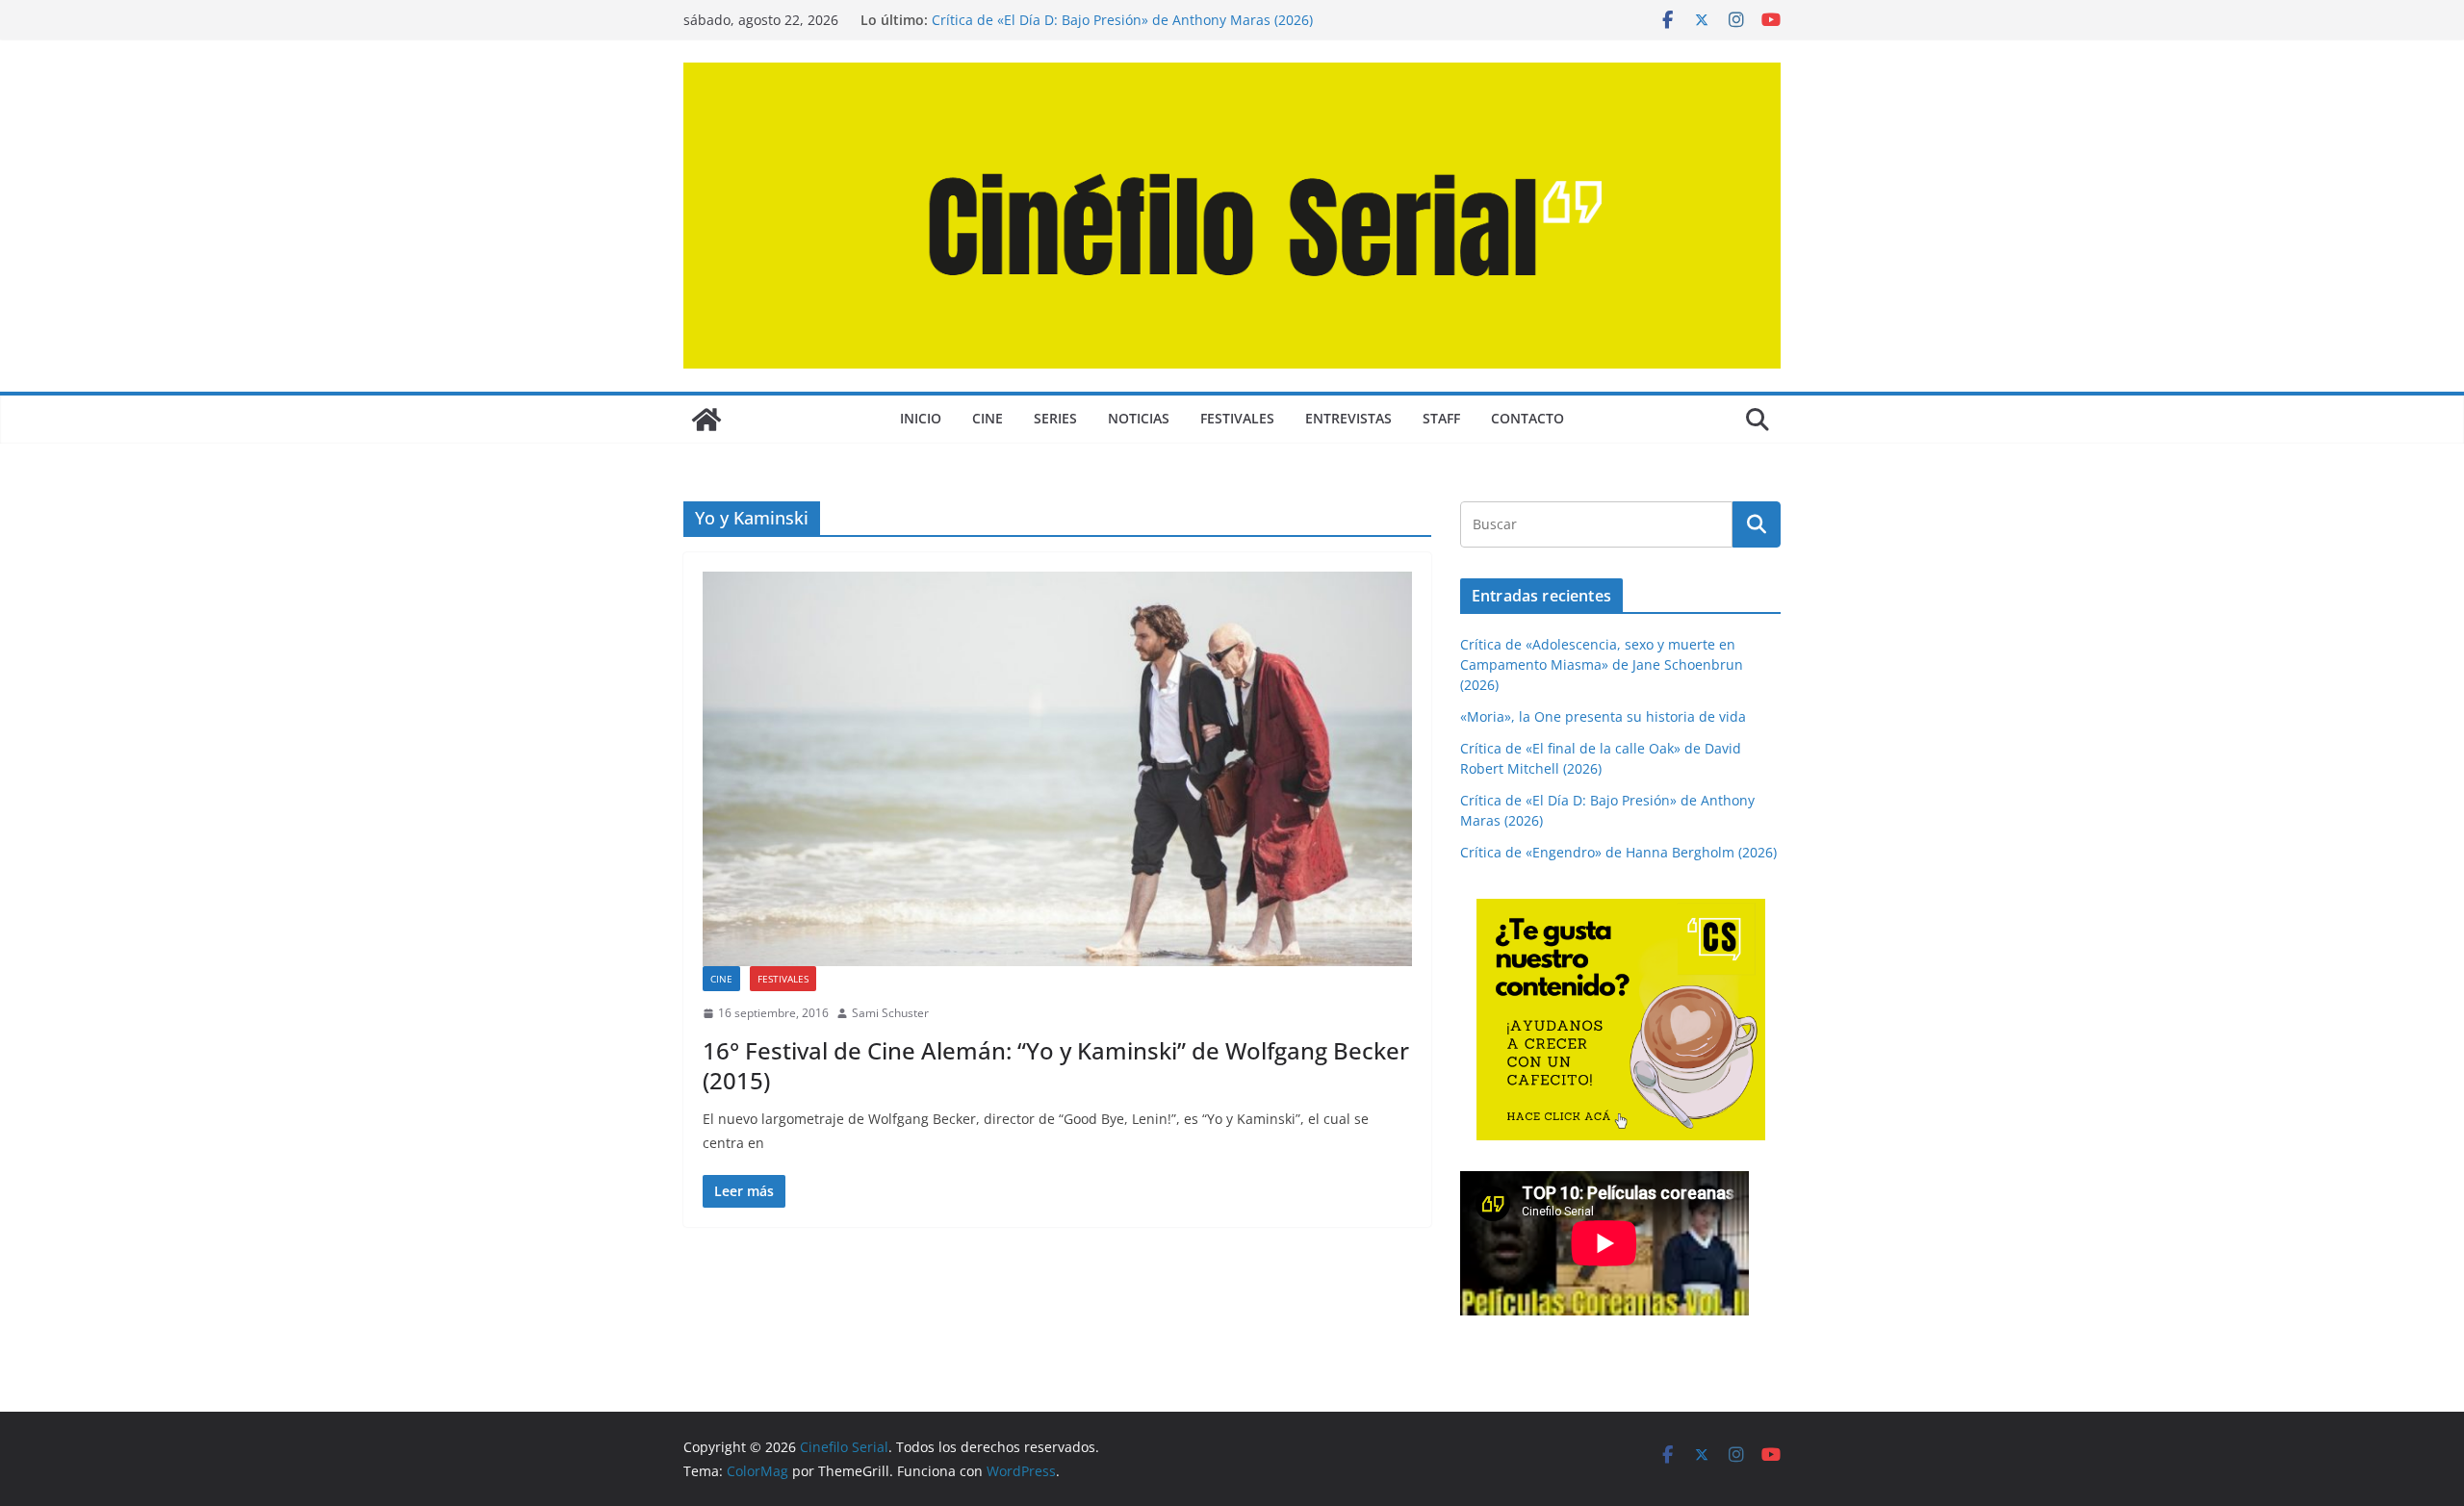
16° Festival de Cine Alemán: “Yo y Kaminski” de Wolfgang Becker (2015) (1056, 1065)
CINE (988, 418)
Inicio (921, 418)
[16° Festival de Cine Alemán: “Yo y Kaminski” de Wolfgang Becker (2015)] (1057, 769)
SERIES (1055, 418)
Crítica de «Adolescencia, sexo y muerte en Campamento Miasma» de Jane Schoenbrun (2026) (1602, 664)
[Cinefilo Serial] (706, 420)
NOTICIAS (1139, 418)
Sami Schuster (890, 1013)
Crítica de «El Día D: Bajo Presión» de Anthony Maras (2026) (1122, 20)
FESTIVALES (1237, 418)
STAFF (1441, 418)
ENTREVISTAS (1348, 418)
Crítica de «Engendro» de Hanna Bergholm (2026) (1618, 852)
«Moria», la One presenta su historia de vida (1603, 716)
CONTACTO (1527, 418)
